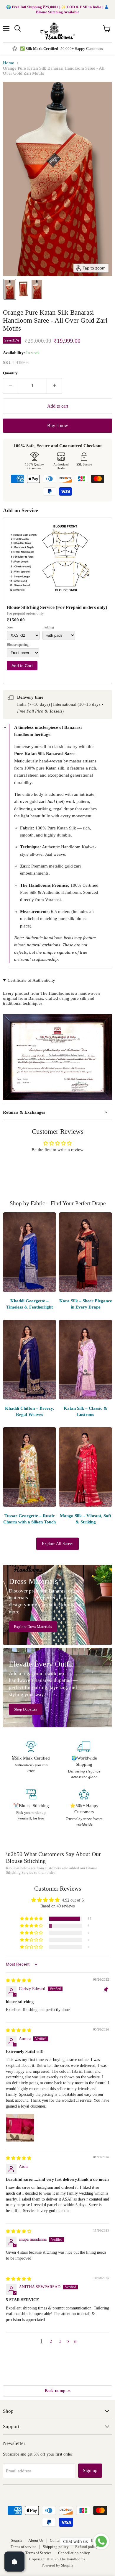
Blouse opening (18, 645)
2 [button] (51, 2341)
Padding (48, 627)
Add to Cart (22, 666)
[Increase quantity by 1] (54, 386)
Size (10, 627)
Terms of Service (38, 2553)
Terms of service (23, 2547)
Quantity (10, 373)
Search (17, 2540)
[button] (10, 289)
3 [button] (60, 2341)
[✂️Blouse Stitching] (31, 1808)
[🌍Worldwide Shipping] (84, 1761)
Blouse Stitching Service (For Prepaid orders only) (57, 607)
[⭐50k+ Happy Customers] (84, 1808)
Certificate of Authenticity (31, 980)
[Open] (14, 2562)
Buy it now (58, 425)
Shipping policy (56, 2547)
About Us (36, 2540)
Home (9, 63)
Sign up (90, 2470)
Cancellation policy (74, 2553)
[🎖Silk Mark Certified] (31, 1761)
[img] (19, 1980)
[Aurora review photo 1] (20, 2128)
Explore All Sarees (57, 1544)
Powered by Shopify (58, 2565)
